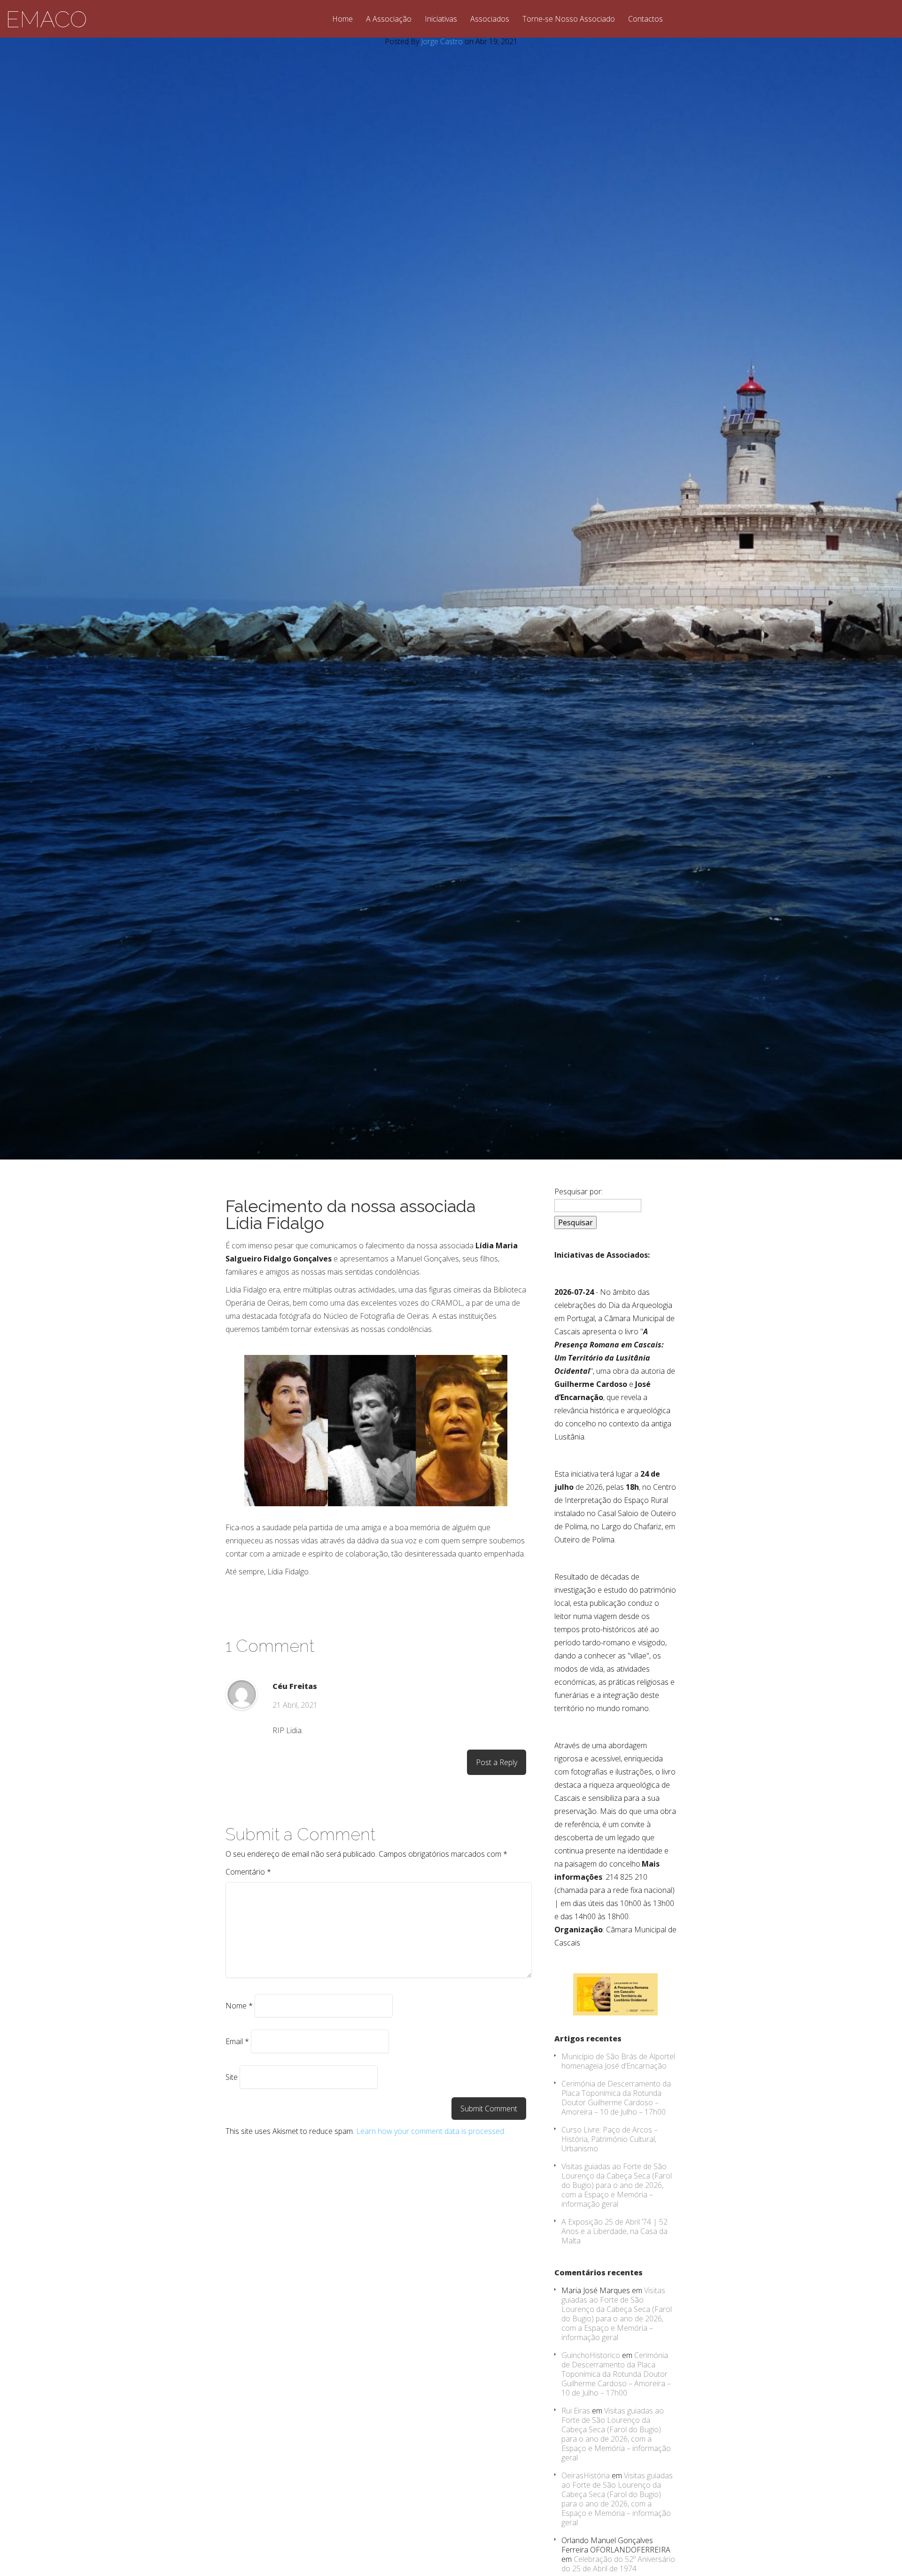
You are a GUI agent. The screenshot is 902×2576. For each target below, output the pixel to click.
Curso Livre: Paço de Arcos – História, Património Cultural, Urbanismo (610, 2139)
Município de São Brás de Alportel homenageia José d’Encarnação (618, 2061)
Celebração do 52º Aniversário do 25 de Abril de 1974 (618, 2564)
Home (342, 19)
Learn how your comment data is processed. (431, 2131)
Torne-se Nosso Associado (569, 19)
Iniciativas (441, 19)
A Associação (389, 19)
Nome (239, 2006)
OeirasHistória (586, 2475)
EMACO (46, 19)
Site (232, 2077)
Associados (490, 19)
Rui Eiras (576, 2411)
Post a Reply (497, 1762)
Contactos (645, 19)
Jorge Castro (442, 41)
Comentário (248, 1872)
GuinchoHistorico (591, 2355)
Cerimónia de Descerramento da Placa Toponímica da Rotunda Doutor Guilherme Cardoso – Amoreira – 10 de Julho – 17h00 (616, 2098)
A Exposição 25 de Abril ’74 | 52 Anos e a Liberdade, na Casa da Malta (614, 2231)
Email (237, 2041)
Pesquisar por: (579, 1191)
